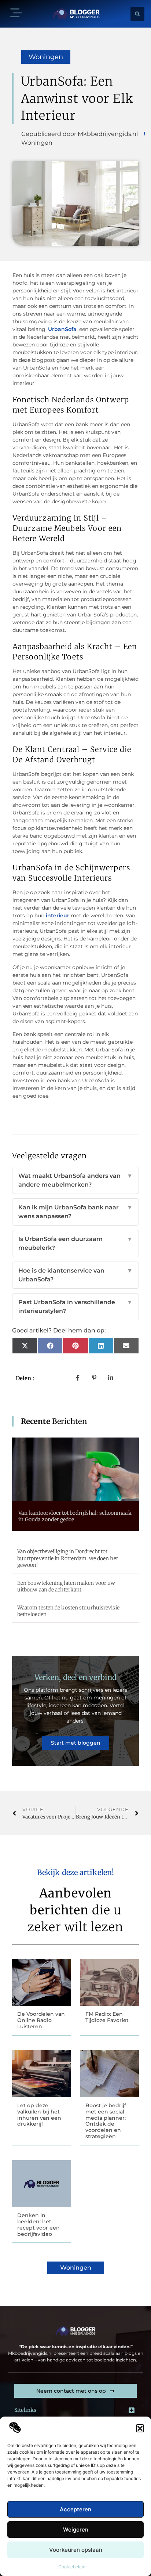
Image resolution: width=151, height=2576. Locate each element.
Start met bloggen (76, 1743)
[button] (140, 2428)
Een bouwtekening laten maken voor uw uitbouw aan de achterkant (66, 1586)
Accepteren (75, 2509)
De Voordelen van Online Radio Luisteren (41, 2020)
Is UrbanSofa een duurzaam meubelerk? (75, 1243)
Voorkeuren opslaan (76, 2550)
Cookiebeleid (72, 2567)
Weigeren (76, 2530)
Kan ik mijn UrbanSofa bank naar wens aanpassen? (75, 1212)
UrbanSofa (62, 329)
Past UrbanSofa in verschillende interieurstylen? (75, 1307)
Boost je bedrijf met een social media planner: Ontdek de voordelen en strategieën (106, 2121)
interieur (57, 915)
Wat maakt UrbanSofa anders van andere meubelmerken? (75, 1180)
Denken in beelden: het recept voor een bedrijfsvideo (38, 2224)
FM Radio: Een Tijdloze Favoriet (107, 2017)
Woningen (46, 57)
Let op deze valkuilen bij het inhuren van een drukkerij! (39, 2115)
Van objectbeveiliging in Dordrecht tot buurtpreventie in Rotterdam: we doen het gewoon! (68, 1558)
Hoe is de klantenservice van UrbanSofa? (75, 1275)
